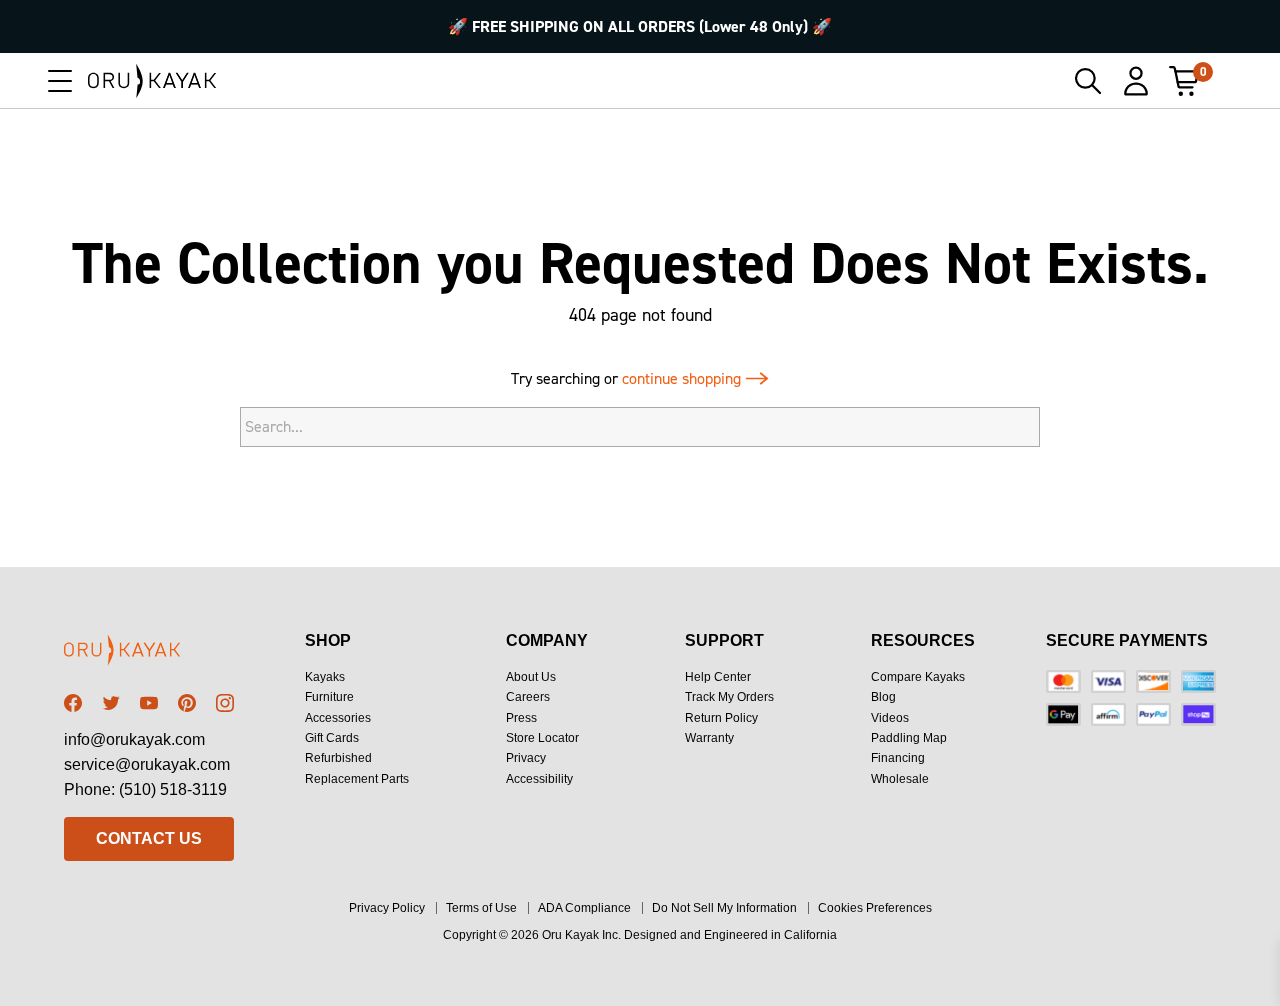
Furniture (329, 697)
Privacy (526, 758)
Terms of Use (481, 908)
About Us (531, 677)
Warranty (709, 738)
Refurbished (338, 758)
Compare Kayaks (918, 677)
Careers (528, 697)
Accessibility (539, 779)
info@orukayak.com (134, 739)
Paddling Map (909, 738)
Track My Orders (729, 697)
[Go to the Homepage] (152, 81)
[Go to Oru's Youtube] (149, 703)
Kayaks (325, 677)
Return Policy (721, 718)
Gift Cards (332, 738)
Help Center (718, 677)
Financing (898, 758)
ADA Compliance (584, 908)
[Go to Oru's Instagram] (225, 703)
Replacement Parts (357, 779)
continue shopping (683, 378)
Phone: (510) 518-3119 (145, 789)
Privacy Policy (387, 908)
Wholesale (900, 779)
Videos (890, 718)
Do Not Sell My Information (724, 908)
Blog (883, 697)
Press (521, 718)
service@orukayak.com (147, 764)
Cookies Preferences (875, 908)
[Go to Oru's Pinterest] (187, 703)
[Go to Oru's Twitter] (111, 703)
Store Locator (542, 738)
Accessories (338, 718)
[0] (1184, 81)
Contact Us (149, 838)
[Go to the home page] (149, 653)
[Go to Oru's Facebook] (73, 703)
